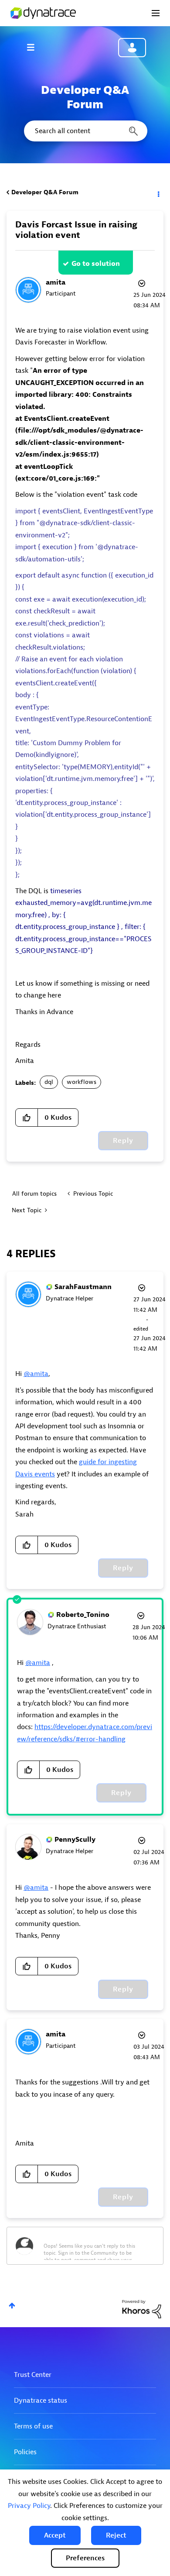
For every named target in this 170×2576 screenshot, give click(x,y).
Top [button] (12, 2306)
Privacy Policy (29, 2506)
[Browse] (35, 47)
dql (49, 1082)
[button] (55, 2535)
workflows (82, 1082)
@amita (36, 1374)
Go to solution (96, 264)
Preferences (85, 2558)
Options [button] (158, 193)
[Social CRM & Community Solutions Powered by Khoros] (142, 2309)
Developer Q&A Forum (45, 192)
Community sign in (132, 48)
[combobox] (85, 131)
